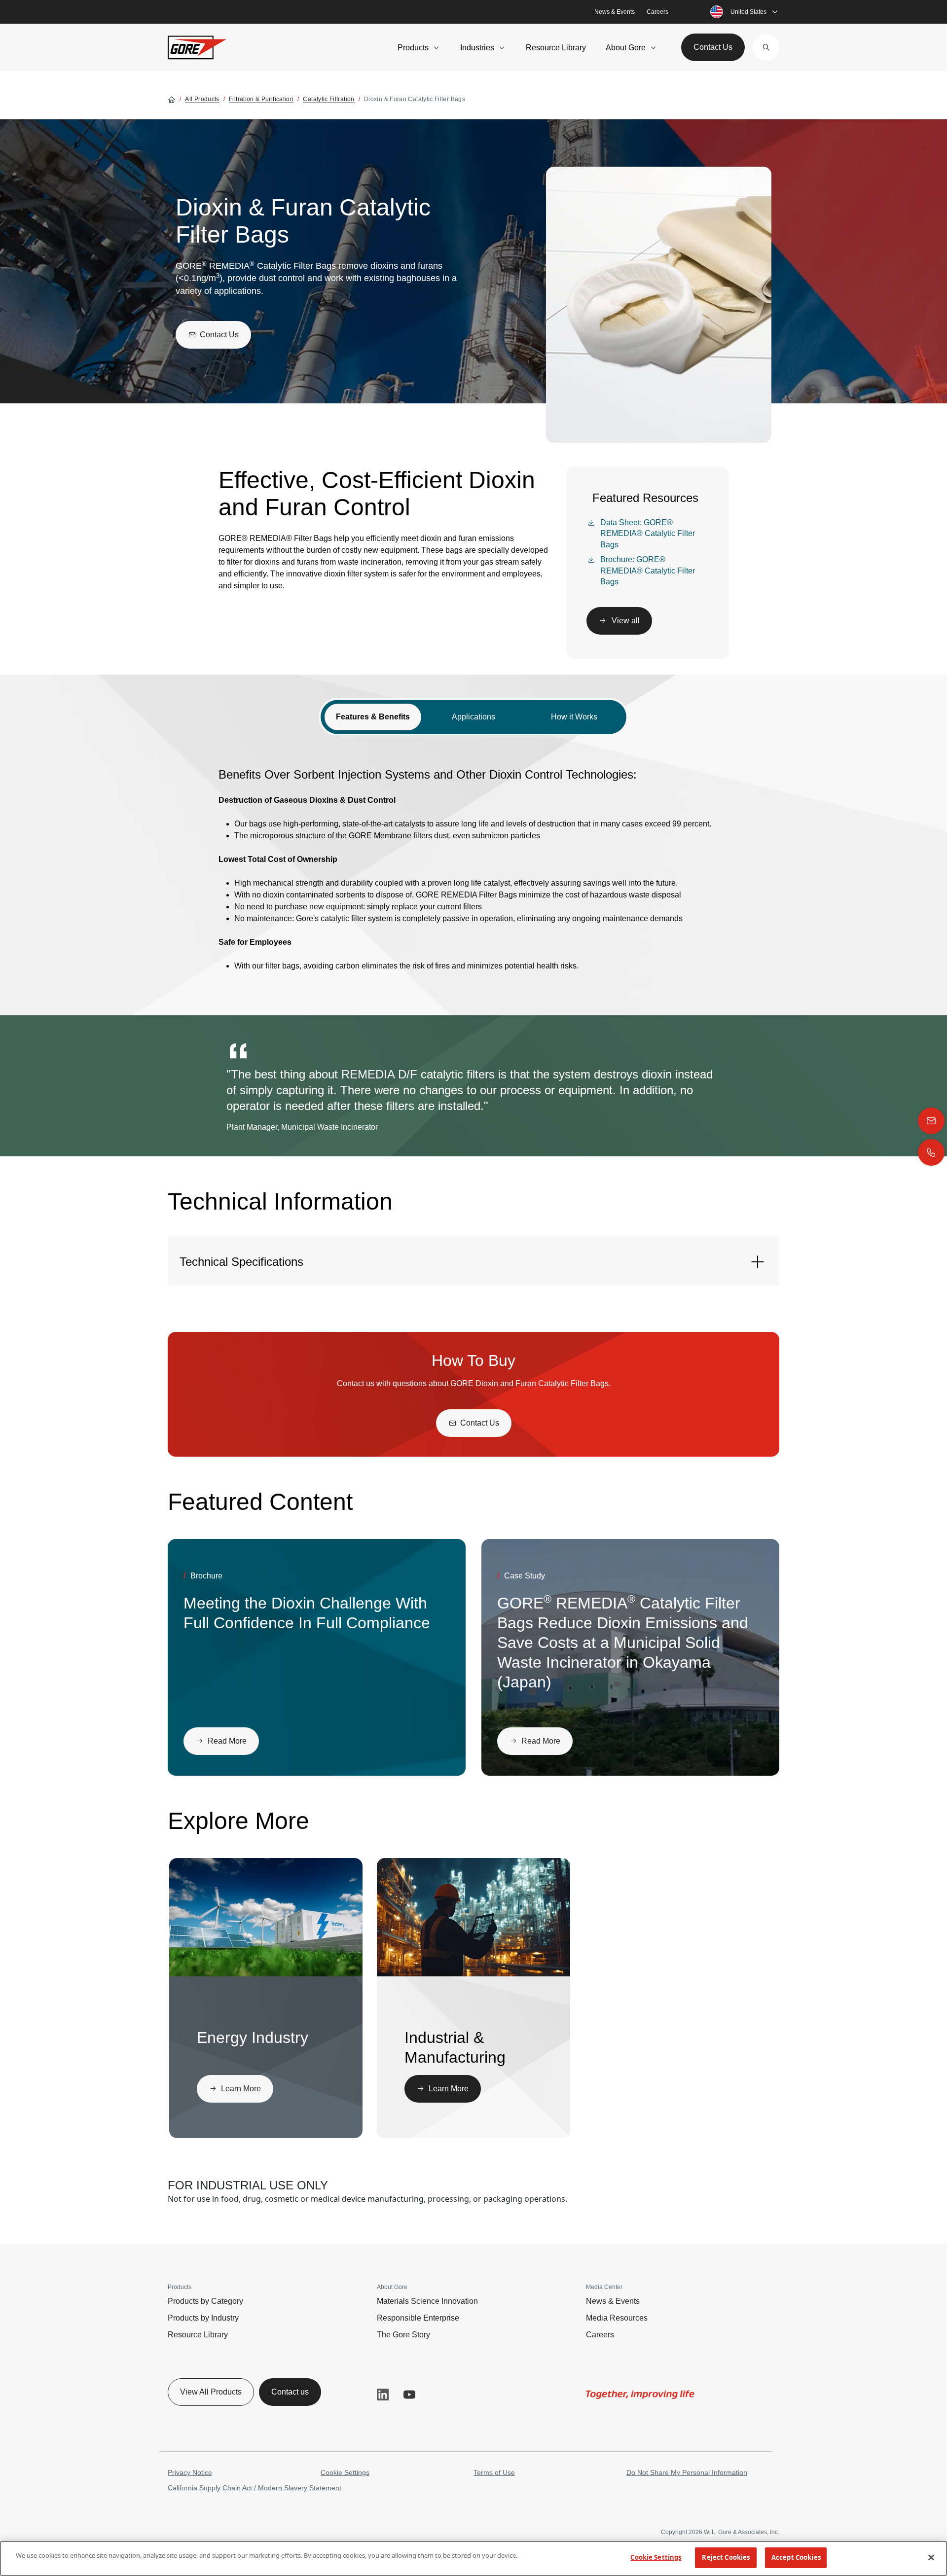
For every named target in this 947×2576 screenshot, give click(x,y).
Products (413, 48)
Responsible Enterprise (418, 2318)
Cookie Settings (345, 2472)
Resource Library (556, 48)
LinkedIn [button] (383, 2395)
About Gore (626, 48)
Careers (657, 12)
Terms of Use (494, 2472)
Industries (477, 48)
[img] (266, 1917)
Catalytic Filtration (328, 99)
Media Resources (617, 2318)
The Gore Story (403, 2335)
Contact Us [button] (713, 47)
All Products (202, 99)
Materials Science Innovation (427, 2301)
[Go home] (172, 99)
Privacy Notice (190, 2472)
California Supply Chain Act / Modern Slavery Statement (255, 2488)
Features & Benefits (373, 717)
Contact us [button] (290, 2392)
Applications (473, 717)
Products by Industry (203, 2318)
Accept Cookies (796, 2557)
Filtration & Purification (261, 99)
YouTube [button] (409, 2395)
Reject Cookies (726, 2557)
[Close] (931, 2557)
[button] (766, 47)
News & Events (615, 12)
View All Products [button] (211, 2392)
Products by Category (205, 2301)
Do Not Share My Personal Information (687, 2472)
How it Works (574, 717)
